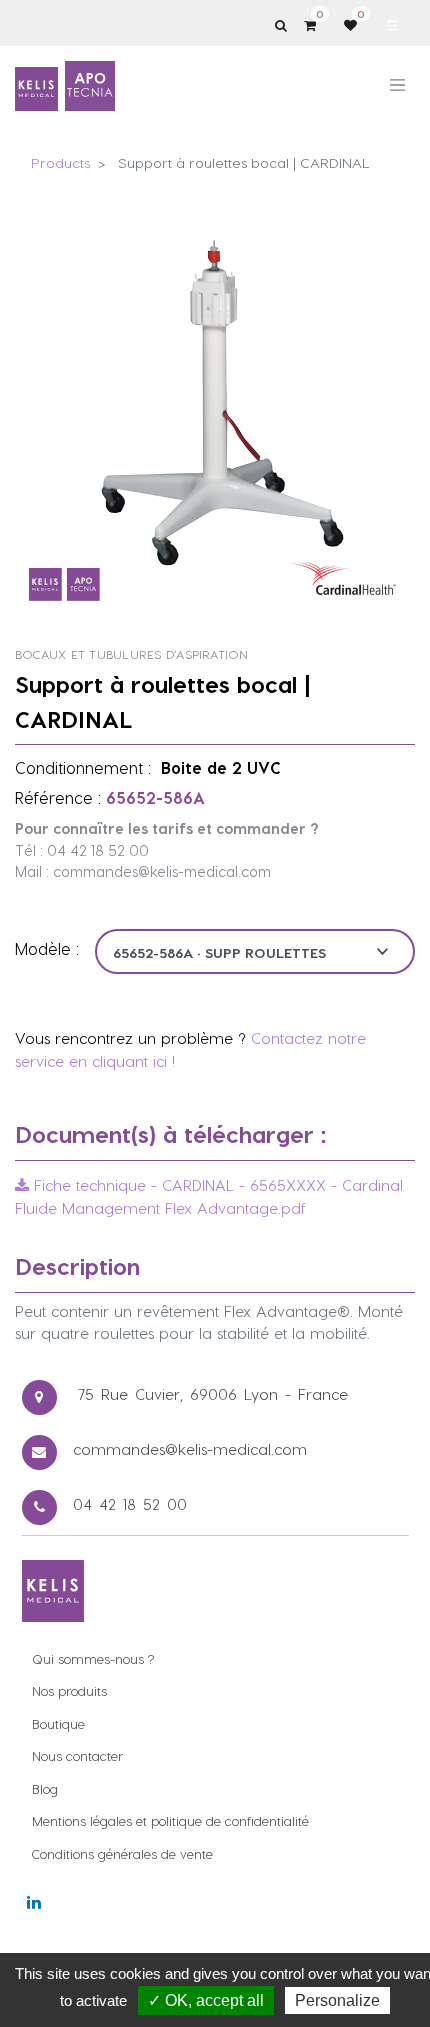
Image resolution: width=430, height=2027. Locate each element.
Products (60, 162)
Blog (45, 1788)
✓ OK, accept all (206, 2000)
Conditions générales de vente (122, 1853)
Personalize (337, 2000)
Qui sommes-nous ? (93, 1658)
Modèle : (47, 948)
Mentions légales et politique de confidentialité (170, 1820)
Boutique (58, 1723)
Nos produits (69, 1690)
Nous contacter (77, 1755)
